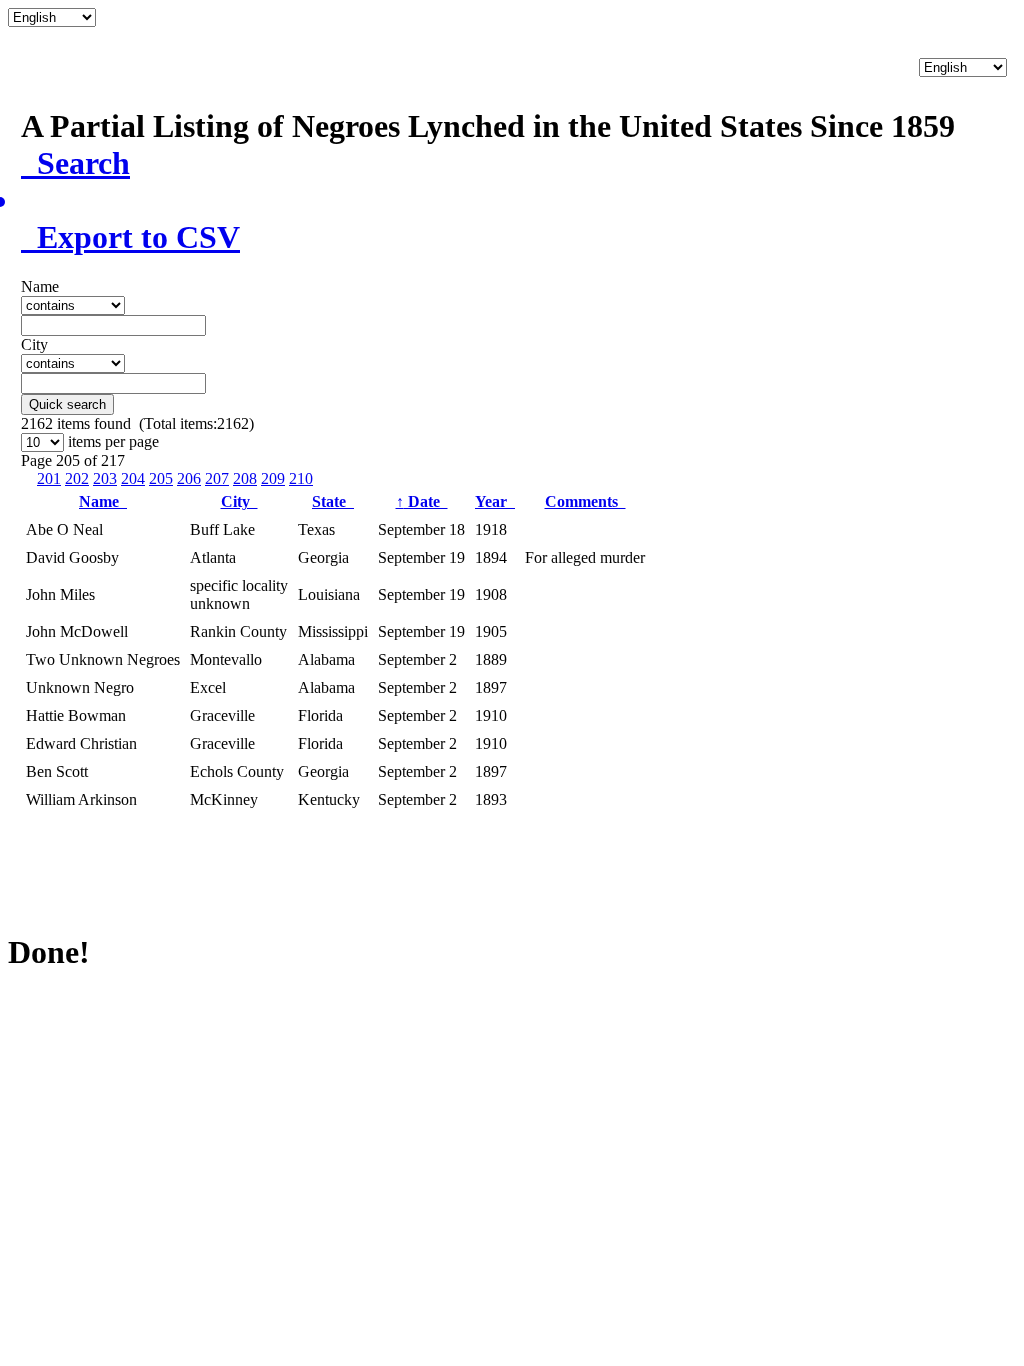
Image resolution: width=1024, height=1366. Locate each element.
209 (273, 478)
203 (105, 478)
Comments (585, 501)
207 (217, 478)
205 (161, 478)
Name (103, 501)
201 (49, 478)
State (333, 501)
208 (245, 478)
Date (422, 501)
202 (77, 478)
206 (189, 478)
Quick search (67, 404)
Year (495, 501)
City (239, 501)
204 (133, 478)
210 (301, 478)
